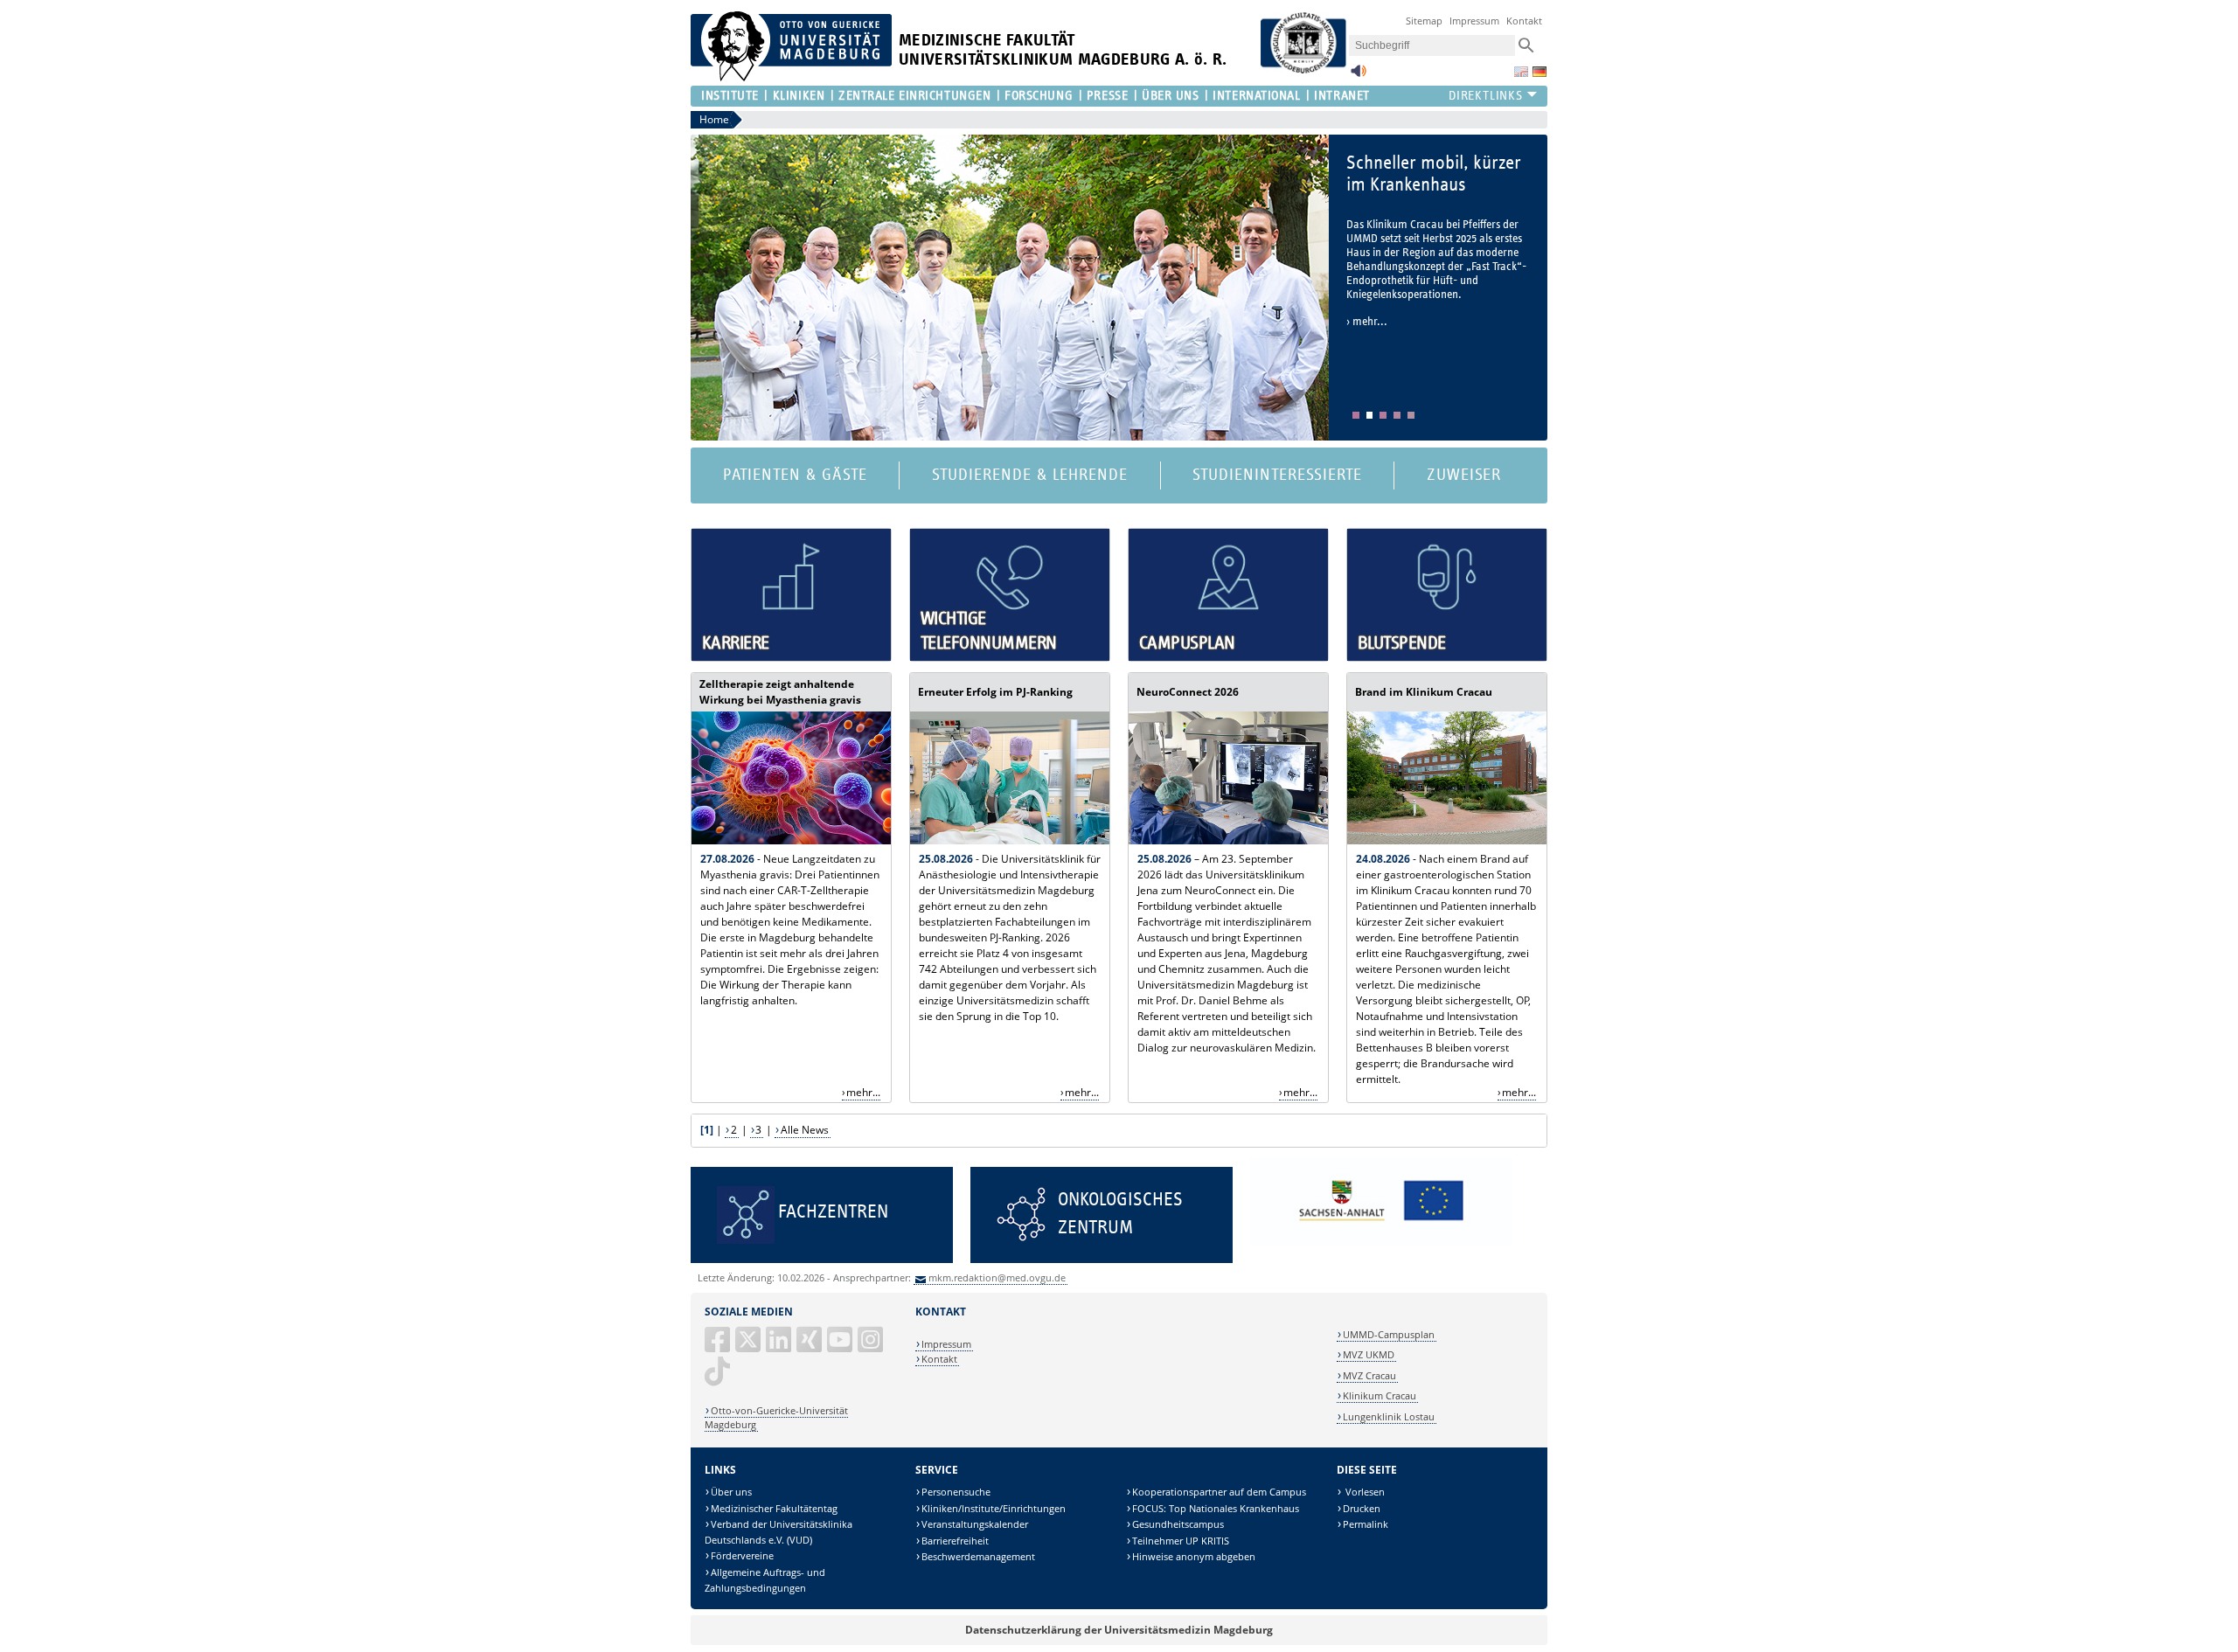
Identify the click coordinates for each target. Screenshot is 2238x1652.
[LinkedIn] (780, 1347)
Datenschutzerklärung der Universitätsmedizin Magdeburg (1119, 1630)
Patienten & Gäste (795, 475)
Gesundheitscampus (1178, 1524)
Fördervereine (742, 1555)
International (1256, 96)
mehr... (863, 1092)
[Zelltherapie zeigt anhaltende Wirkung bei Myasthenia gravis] (791, 840)
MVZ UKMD (1369, 1354)
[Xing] (810, 1347)
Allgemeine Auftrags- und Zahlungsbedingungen (765, 1580)
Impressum (1474, 21)
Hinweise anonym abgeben (1194, 1556)
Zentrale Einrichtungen (914, 96)
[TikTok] (719, 1378)
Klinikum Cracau (1380, 1395)
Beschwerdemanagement (978, 1556)
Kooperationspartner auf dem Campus (1219, 1492)
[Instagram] (872, 1347)
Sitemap (1424, 21)
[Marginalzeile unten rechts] (1381, 1242)
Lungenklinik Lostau (1389, 1416)
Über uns (731, 1492)
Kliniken (799, 96)
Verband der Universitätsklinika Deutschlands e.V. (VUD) (778, 1532)
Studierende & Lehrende (1030, 475)
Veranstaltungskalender (975, 1524)
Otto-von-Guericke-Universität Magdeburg (776, 1417)
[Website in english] (1521, 72)
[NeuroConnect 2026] (1228, 840)
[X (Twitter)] (749, 1347)
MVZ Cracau (1369, 1375)
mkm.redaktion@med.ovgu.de (997, 1277)
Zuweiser (1464, 475)
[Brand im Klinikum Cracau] (1447, 840)
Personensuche (956, 1492)
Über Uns (1170, 96)
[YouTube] (841, 1347)
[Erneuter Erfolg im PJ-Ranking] (1010, 840)
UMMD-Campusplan (1389, 1334)
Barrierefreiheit (955, 1541)
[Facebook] (719, 1347)
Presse (1107, 96)
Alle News (805, 1130)
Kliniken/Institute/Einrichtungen (994, 1508)
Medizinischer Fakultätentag (774, 1508)
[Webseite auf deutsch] (1539, 72)
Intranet (1341, 96)
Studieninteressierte (1277, 475)
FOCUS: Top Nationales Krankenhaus (1216, 1508)
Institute (730, 96)
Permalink (1366, 1524)
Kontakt (1524, 21)
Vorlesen (1364, 1492)
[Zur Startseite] (791, 77)
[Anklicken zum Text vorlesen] (1359, 76)
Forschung (1039, 96)
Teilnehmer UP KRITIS (1181, 1541)
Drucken (1362, 1508)
